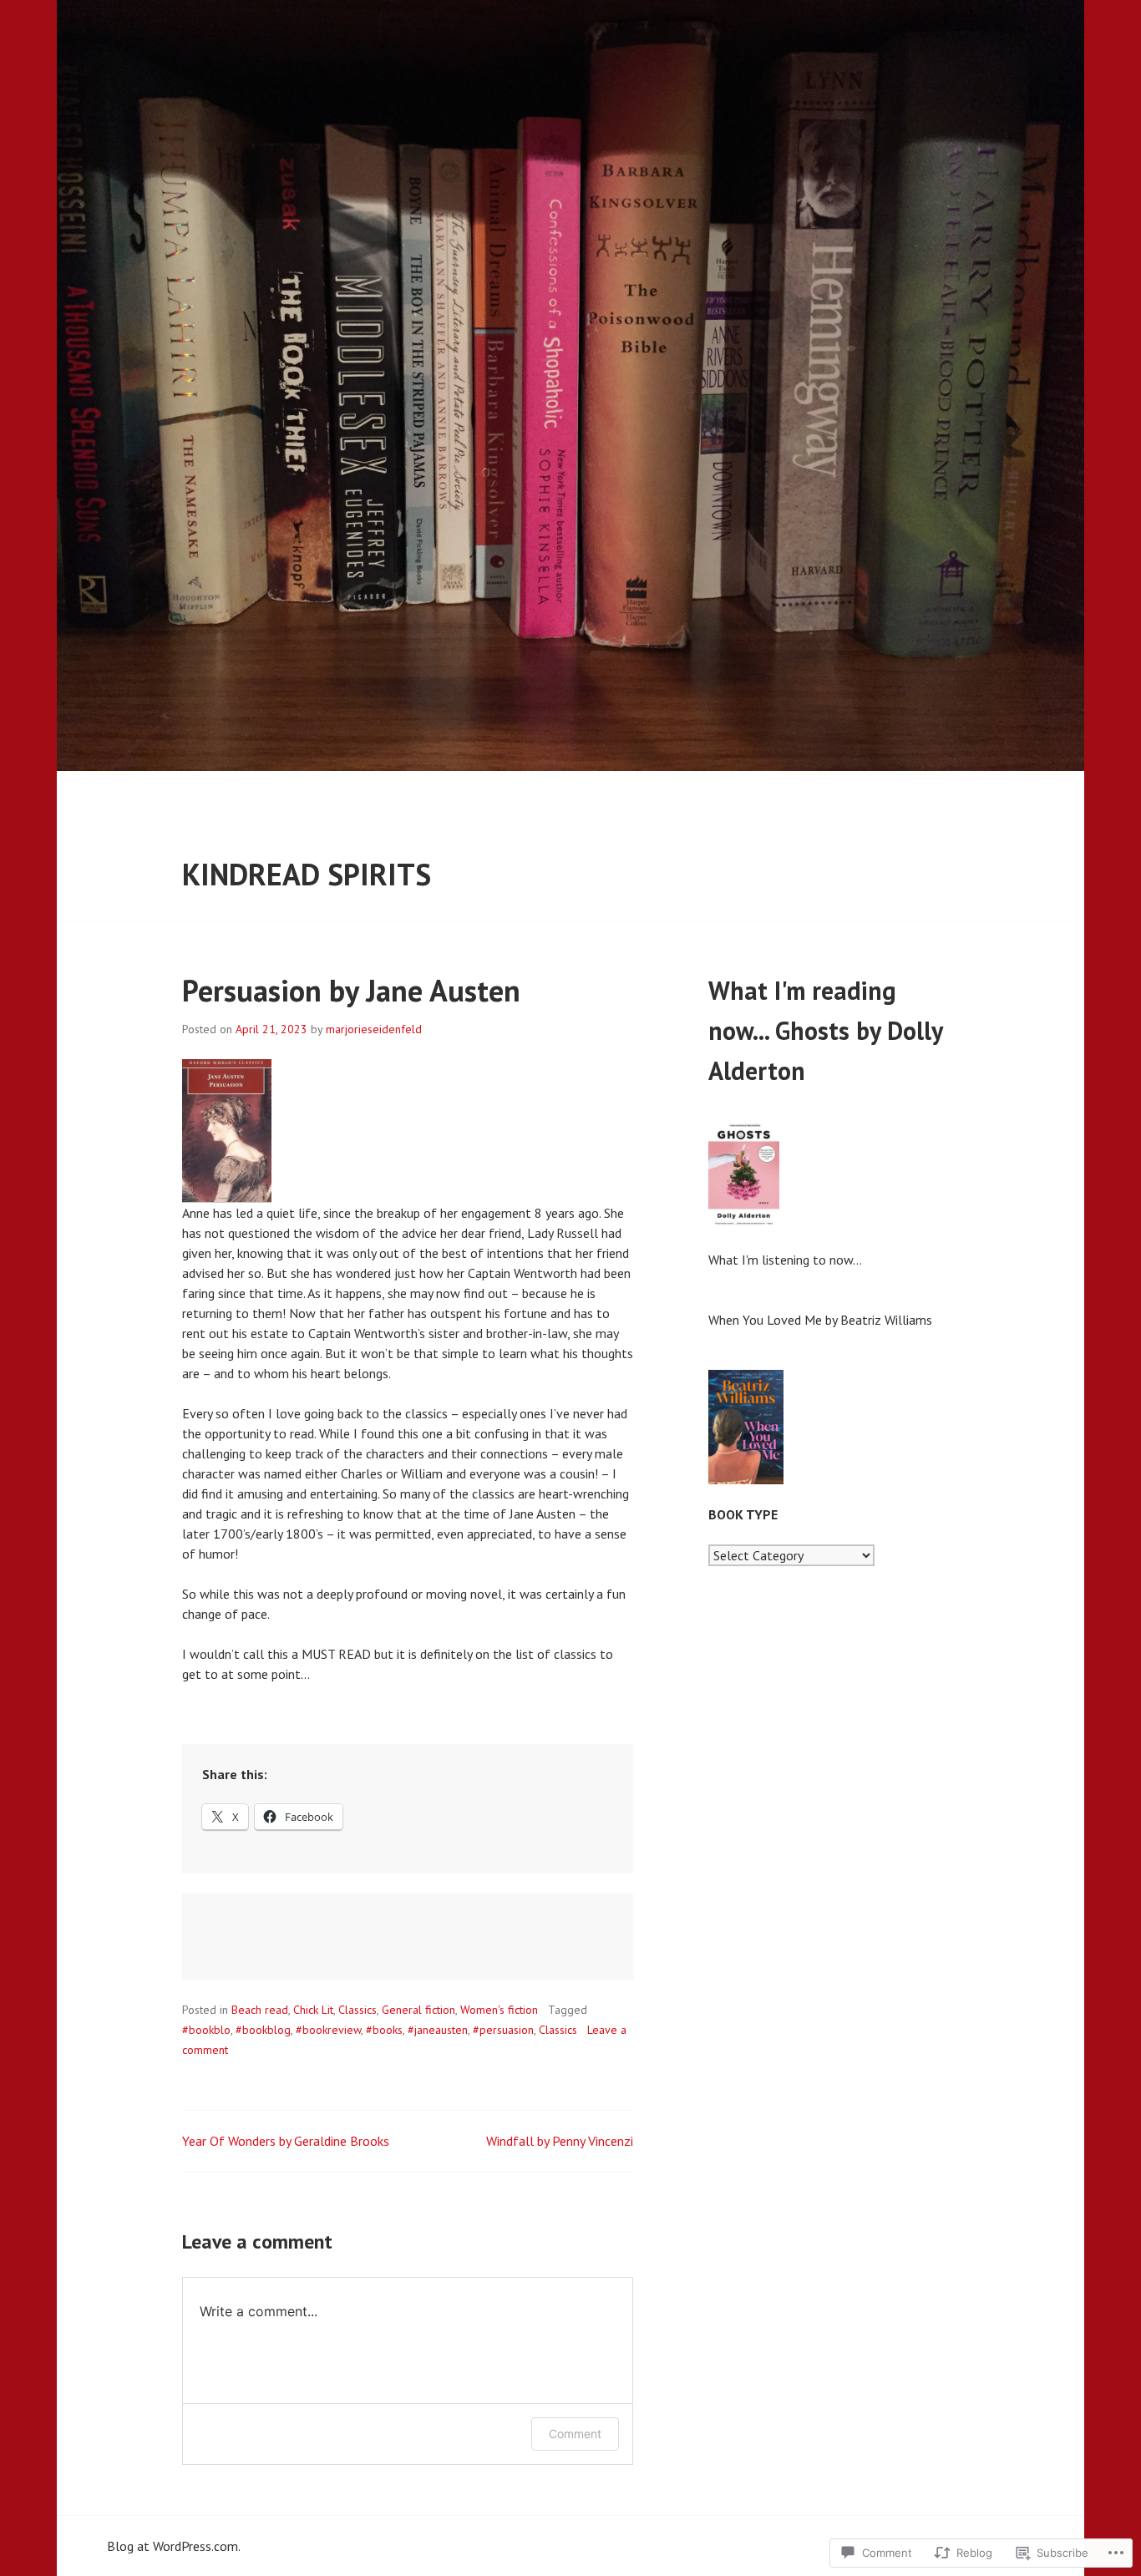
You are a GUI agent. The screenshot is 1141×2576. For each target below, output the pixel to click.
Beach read (260, 2010)
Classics (358, 2010)
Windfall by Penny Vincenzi (560, 2141)
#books (384, 2030)
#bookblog (263, 2030)
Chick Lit (313, 2010)
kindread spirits (307, 874)
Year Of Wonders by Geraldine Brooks (286, 2141)
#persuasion (503, 2030)
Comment (575, 2434)
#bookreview (328, 2030)
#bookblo (206, 2030)
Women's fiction (499, 2010)
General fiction (418, 2010)
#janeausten (438, 2030)
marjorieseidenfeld (374, 1029)
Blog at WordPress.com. (174, 2546)
